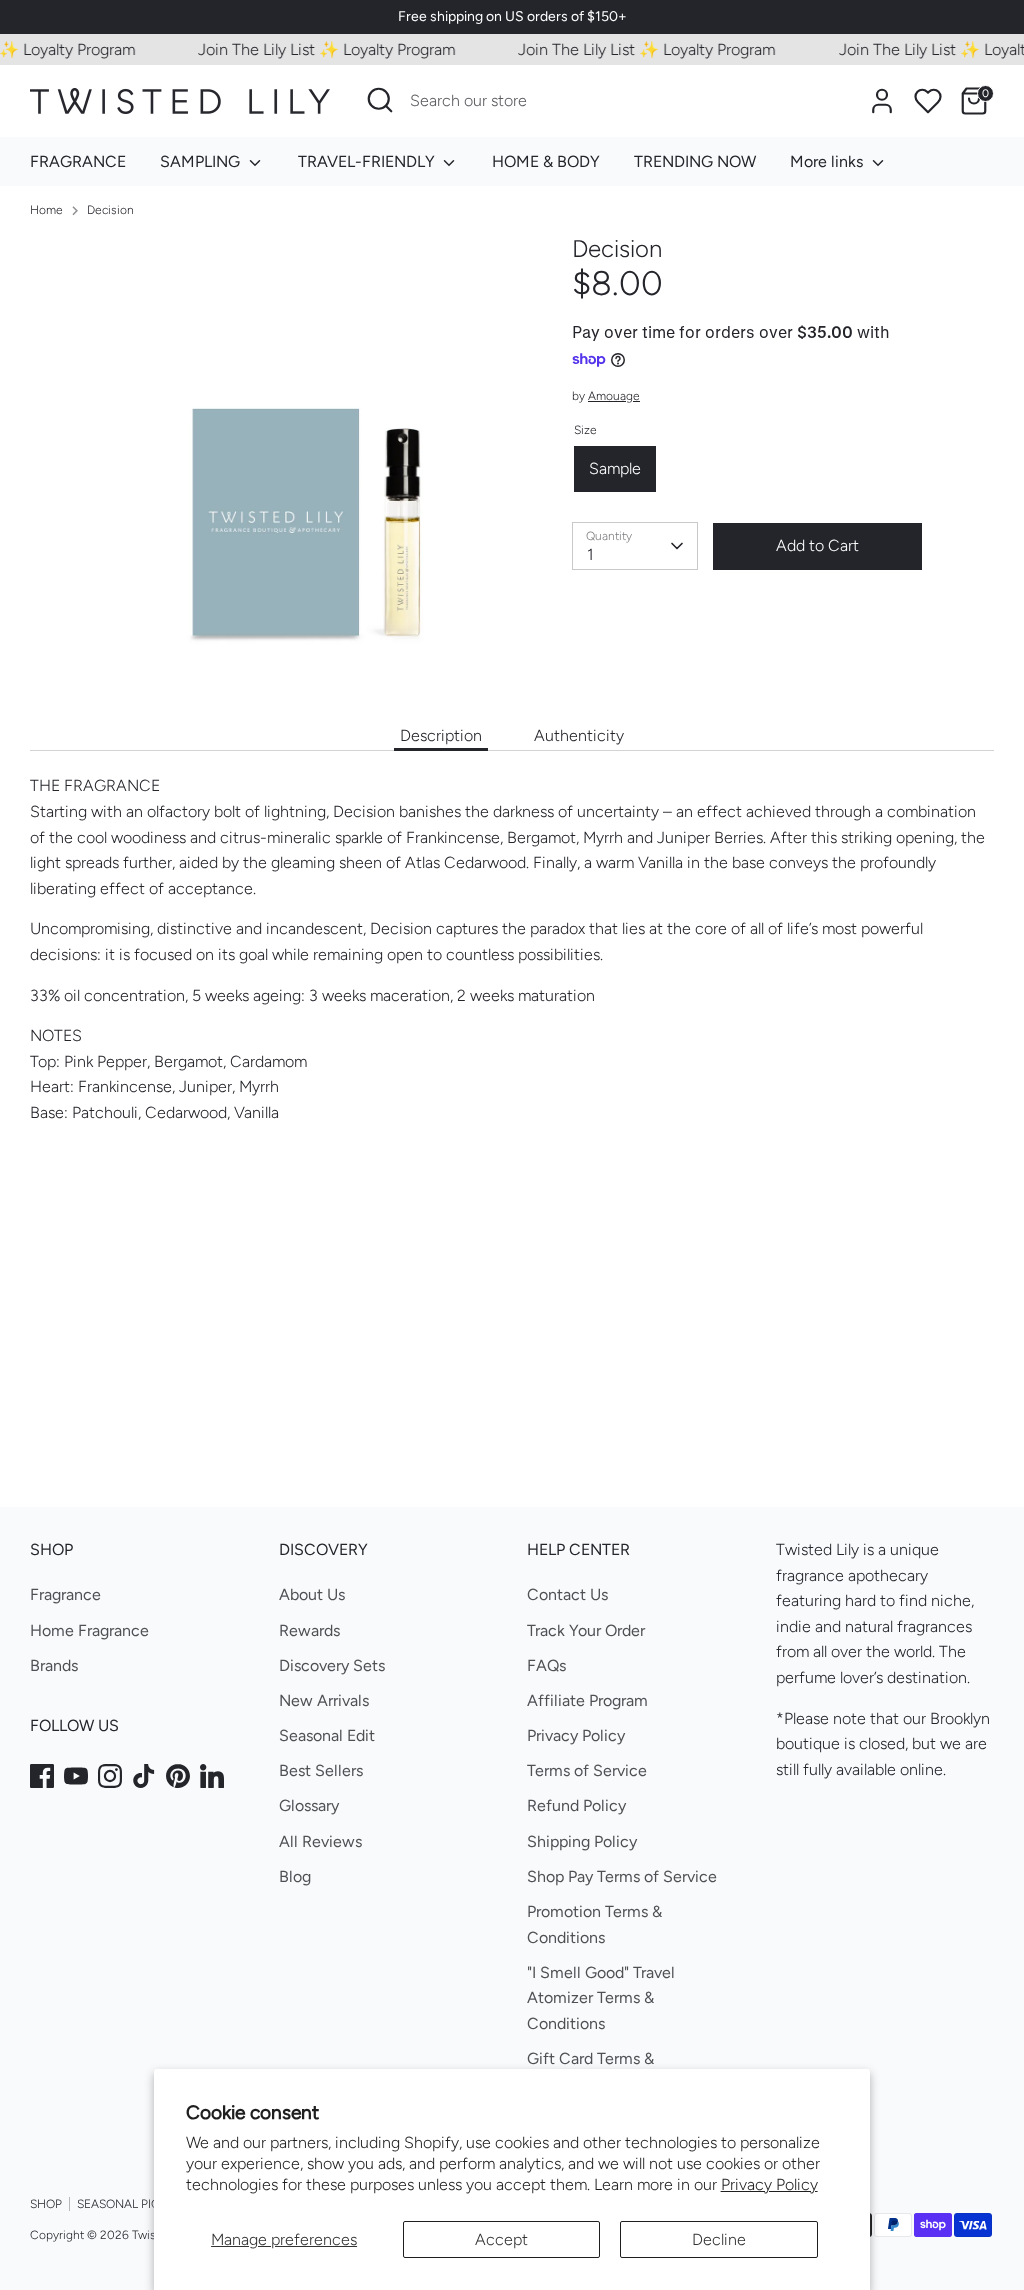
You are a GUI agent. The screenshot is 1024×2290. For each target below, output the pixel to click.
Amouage (614, 396)
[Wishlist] (928, 101)
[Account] (882, 101)
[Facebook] (42, 1776)
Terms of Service (587, 1770)
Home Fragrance (89, 1630)
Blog (295, 1876)
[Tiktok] (144, 1776)
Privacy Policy (769, 2184)
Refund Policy (576, 1805)
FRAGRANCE (78, 161)
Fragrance (65, 1594)
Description (441, 735)
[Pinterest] (178, 1776)
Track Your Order (586, 1630)
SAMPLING (202, 161)
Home (46, 210)
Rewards (309, 1630)
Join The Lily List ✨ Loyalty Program (310, 49)
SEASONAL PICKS (125, 2204)
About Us (312, 1594)
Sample (615, 468)
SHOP (46, 2204)
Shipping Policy (582, 1841)
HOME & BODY (546, 161)
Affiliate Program (587, 1700)
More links (828, 161)
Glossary (309, 1805)
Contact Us (567, 1594)
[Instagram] (110, 1776)
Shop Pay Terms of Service (622, 1876)
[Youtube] (76, 1776)
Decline (719, 2239)
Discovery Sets (332, 1665)
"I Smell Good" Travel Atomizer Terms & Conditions (601, 1998)
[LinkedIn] (212, 1776)
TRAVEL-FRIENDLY (368, 161)
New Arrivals (324, 1700)
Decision (110, 210)
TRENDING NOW (695, 161)
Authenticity (579, 735)
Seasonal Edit (327, 1735)
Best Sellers (321, 1770)
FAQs (546, 1665)
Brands (54, 1665)
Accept (501, 2239)
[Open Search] (380, 100)
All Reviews (320, 1841)
